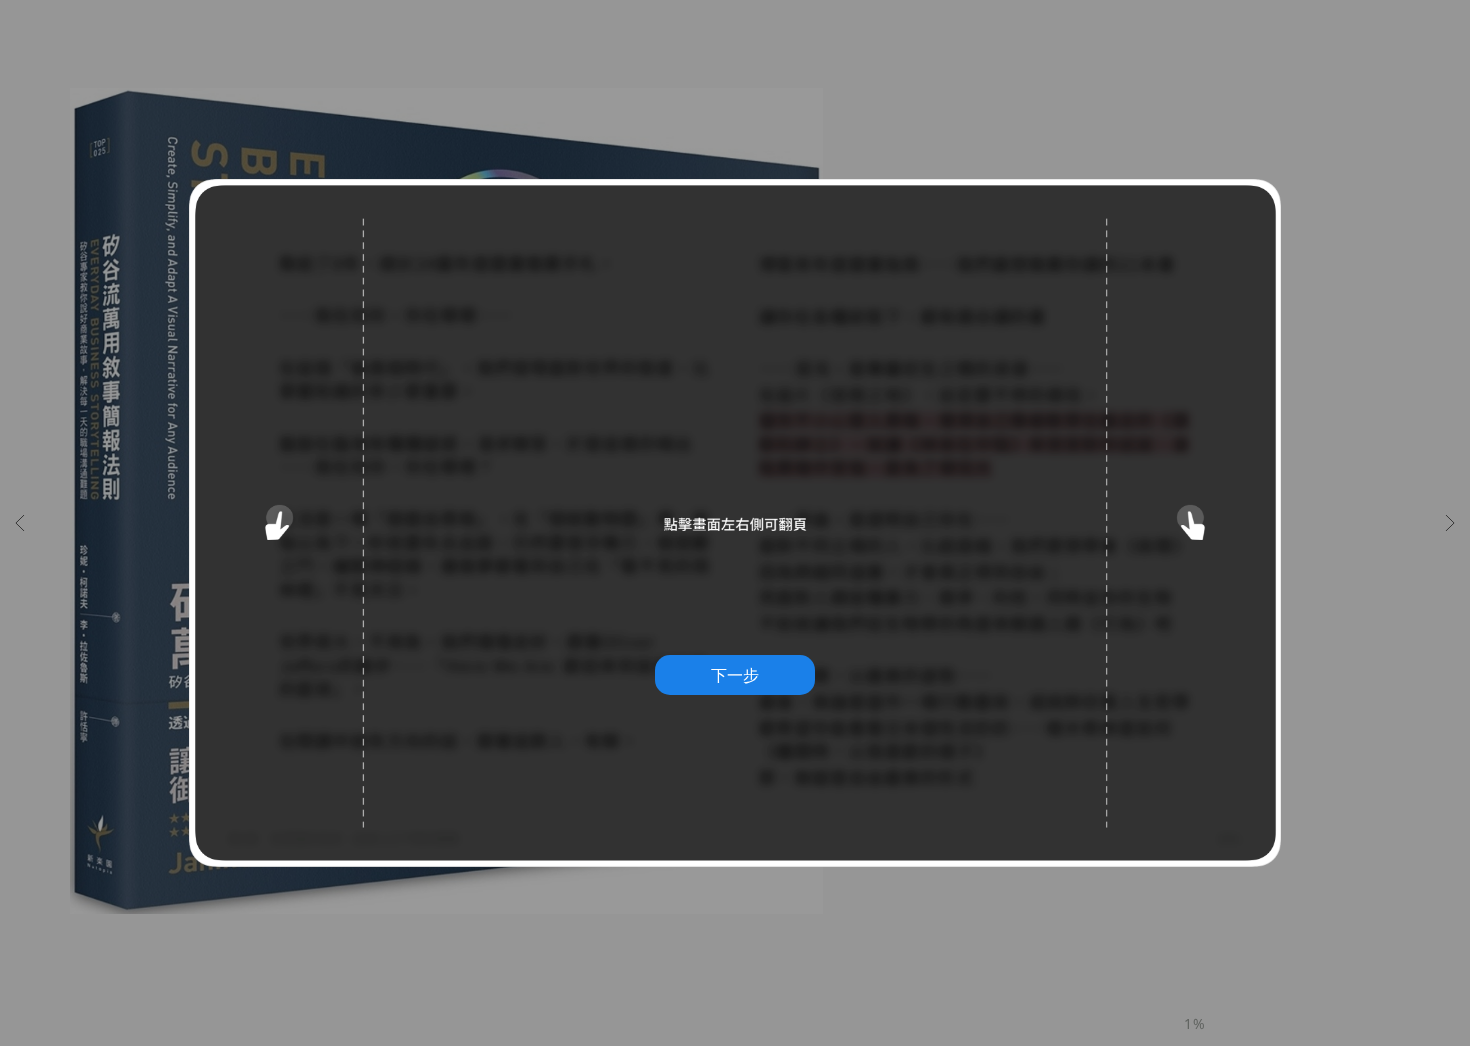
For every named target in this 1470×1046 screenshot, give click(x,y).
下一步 (735, 675)
